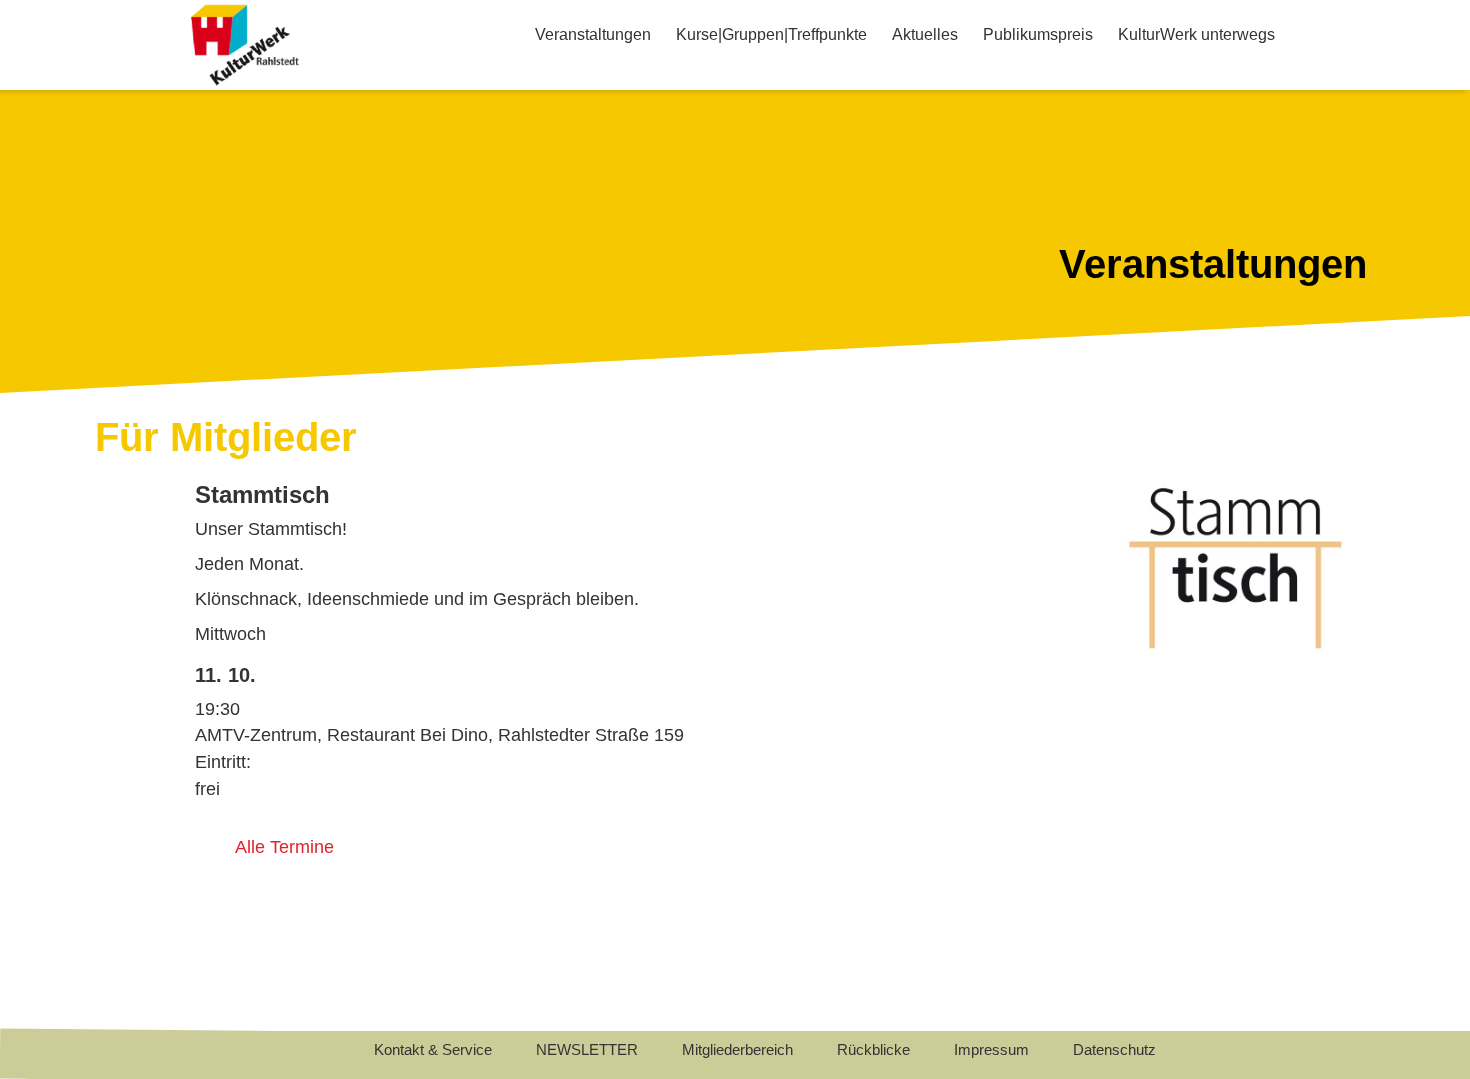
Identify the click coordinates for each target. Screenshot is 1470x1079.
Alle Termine (284, 847)
